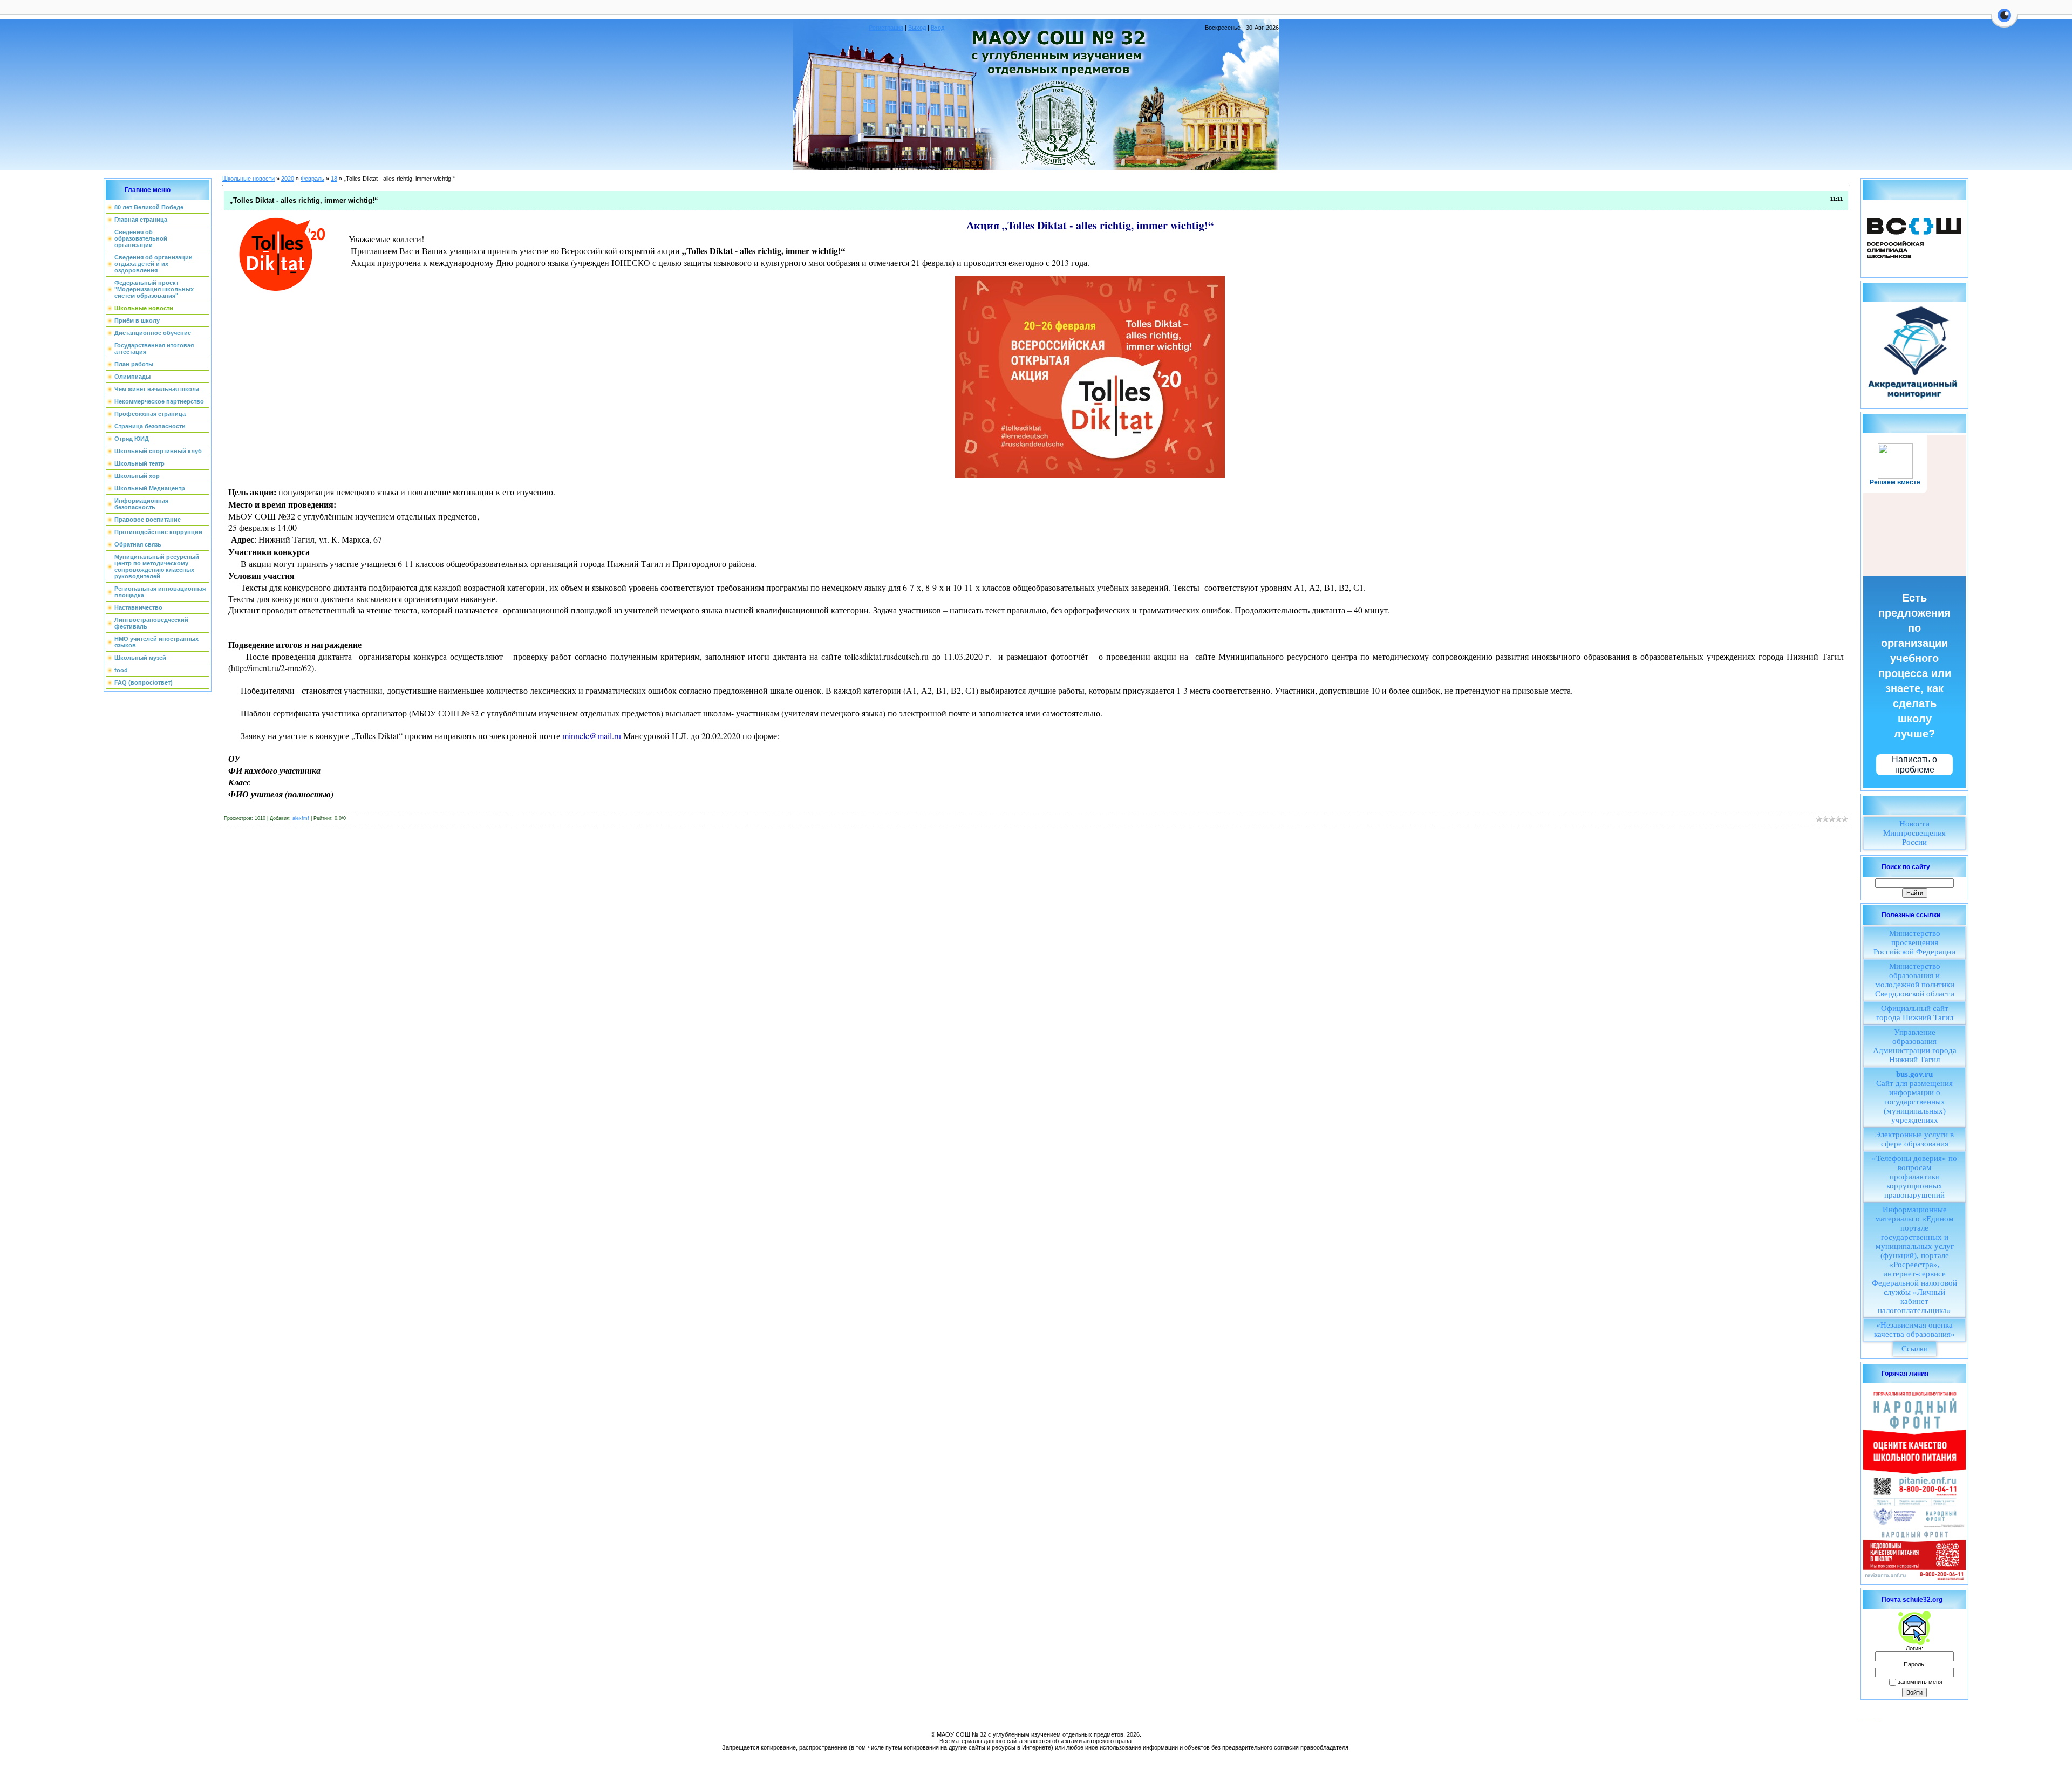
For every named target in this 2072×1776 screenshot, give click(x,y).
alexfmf (301, 818)
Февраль (312, 179)
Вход (938, 28)
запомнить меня (1920, 1682)
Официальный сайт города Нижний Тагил (1915, 1013)
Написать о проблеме (1914, 764)
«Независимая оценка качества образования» (1914, 1330)
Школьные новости (248, 179)
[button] (2004, 22)
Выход (917, 28)
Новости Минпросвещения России (1914, 833)
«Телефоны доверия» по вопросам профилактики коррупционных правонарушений (1914, 1177)
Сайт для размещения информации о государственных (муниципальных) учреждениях (1914, 1097)
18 (334, 179)
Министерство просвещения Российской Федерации (1914, 942)
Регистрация (886, 28)
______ (1870, 1719)
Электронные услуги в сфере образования (1914, 1139)
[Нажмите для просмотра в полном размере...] (1090, 375)
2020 (288, 179)
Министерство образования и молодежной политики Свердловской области (1915, 980)
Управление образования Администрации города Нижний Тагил (1915, 1046)
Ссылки (1915, 1349)
